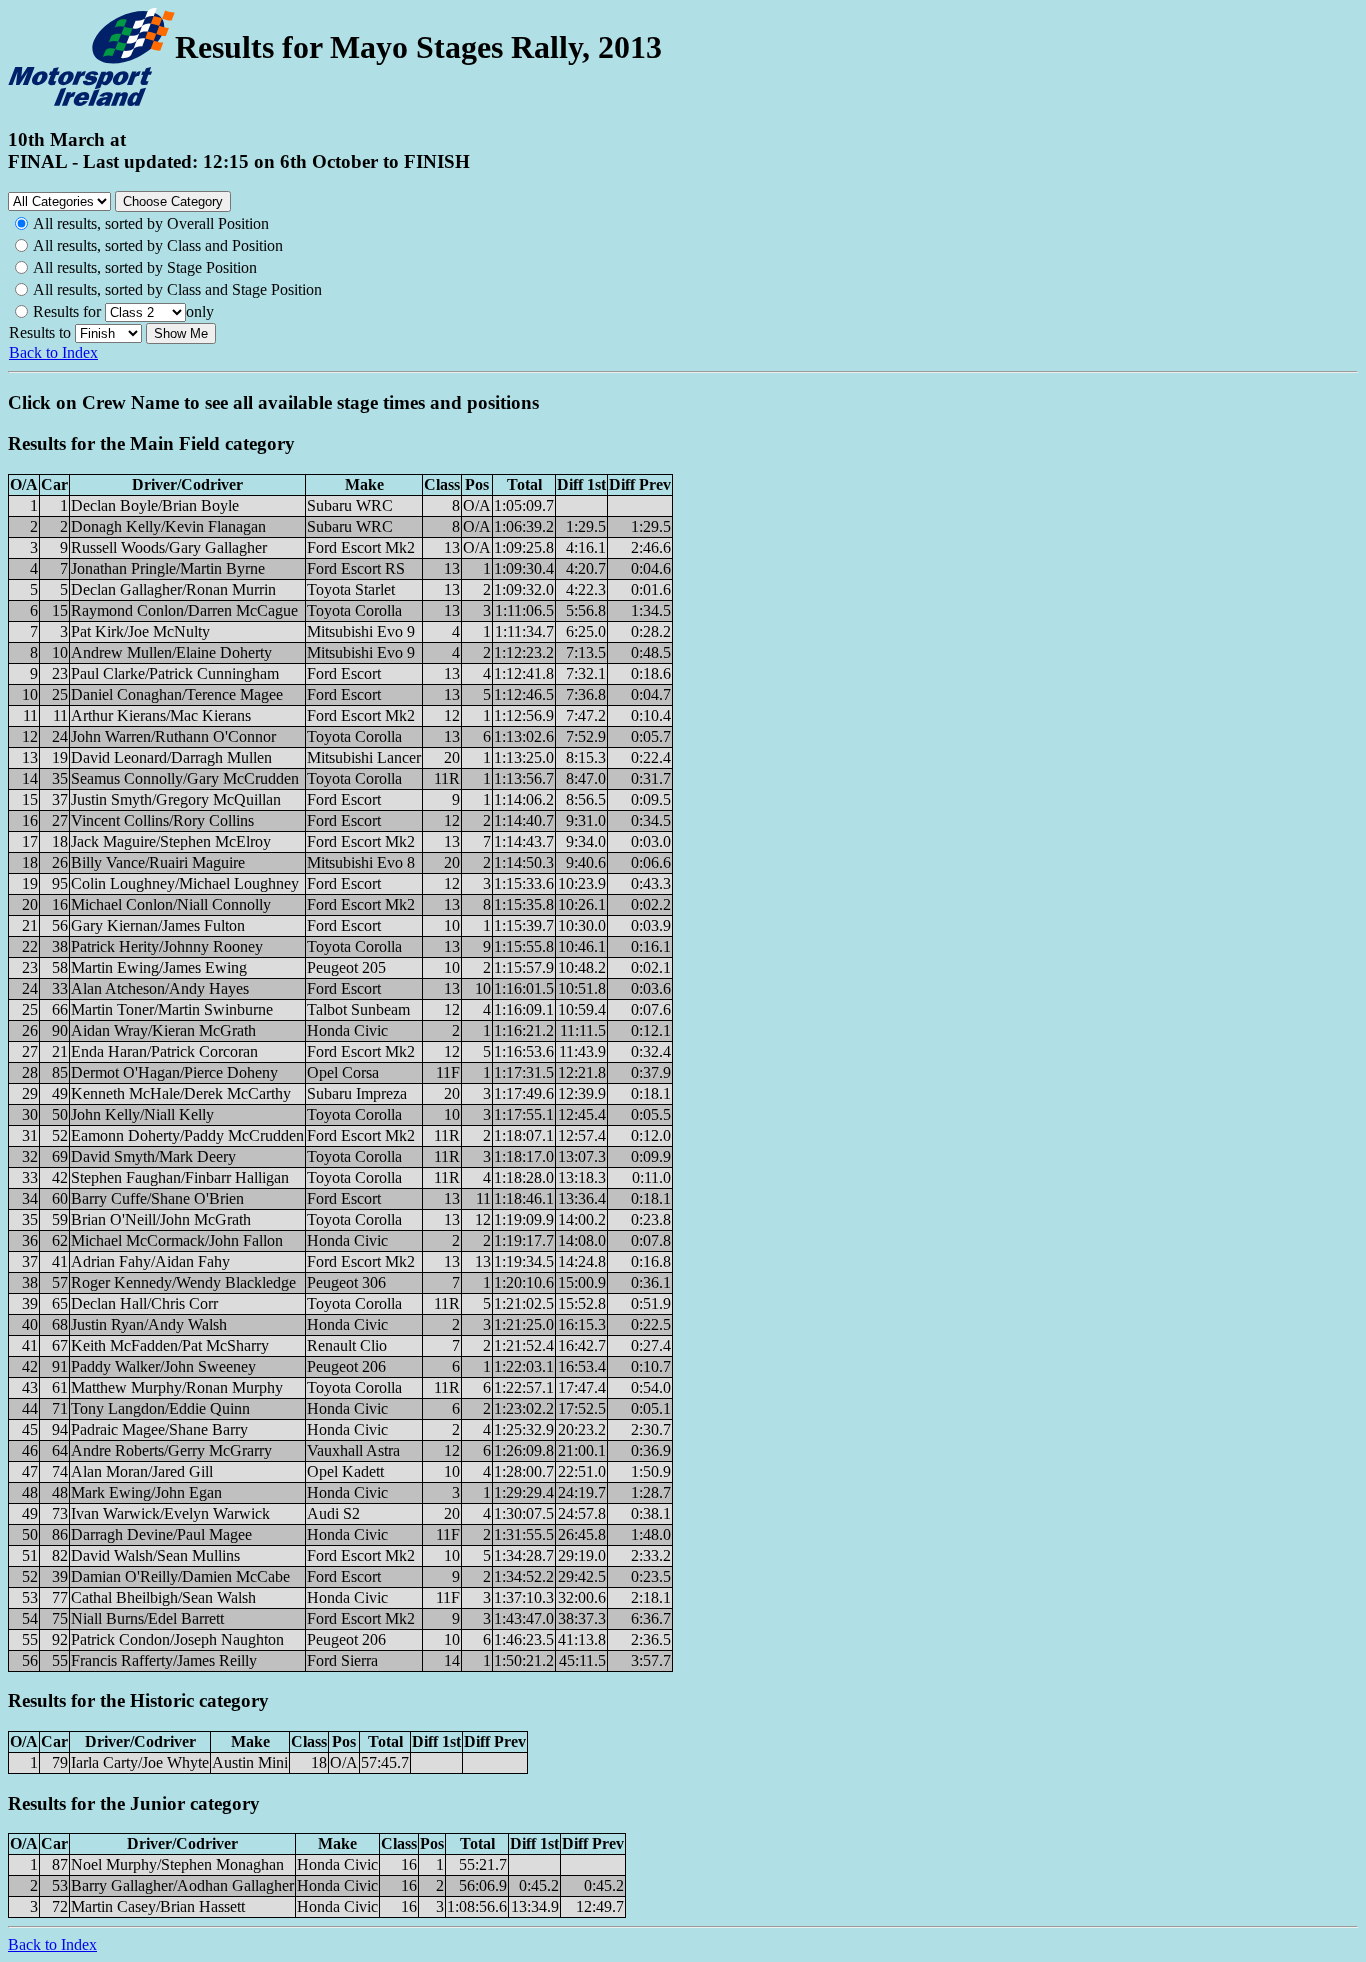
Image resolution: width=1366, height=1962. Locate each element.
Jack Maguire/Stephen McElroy (171, 841)
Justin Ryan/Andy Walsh (149, 1324)
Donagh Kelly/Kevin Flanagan (168, 526)
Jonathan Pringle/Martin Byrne (168, 568)
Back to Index (53, 352)
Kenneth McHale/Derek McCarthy (181, 1093)
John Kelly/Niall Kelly (142, 1114)
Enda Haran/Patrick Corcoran (164, 1051)
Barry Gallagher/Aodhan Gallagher (182, 1885)
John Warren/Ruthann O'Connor (173, 736)
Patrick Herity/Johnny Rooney (167, 946)
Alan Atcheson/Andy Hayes (160, 988)
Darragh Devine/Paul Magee (161, 1534)
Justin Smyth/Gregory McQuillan (176, 799)
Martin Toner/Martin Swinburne (172, 1009)
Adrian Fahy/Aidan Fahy (150, 1261)
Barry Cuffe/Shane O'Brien (157, 1198)
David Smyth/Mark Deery (153, 1156)
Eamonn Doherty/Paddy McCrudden (187, 1135)
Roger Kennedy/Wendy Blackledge (183, 1282)
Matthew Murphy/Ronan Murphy (177, 1387)
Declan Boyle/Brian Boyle (155, 505)
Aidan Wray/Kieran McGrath (163, 1030)
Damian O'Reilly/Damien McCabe (180, 1576)
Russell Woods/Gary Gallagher (169, 547)
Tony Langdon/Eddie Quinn (160, 1408)
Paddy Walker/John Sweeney (163, 1366)
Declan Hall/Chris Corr (144, 1303)
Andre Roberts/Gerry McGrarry (171, 1450)
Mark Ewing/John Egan (146, 1492)
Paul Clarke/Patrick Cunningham (175, 673)
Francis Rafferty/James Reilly (164, 1660)
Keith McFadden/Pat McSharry (170, 1345)
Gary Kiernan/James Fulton (158, 925)
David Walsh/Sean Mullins (155, 1555)
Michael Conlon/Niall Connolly (171, 904)
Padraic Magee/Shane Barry (159, 1429)
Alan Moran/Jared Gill (142, 1471)
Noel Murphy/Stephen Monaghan (177, 1864)
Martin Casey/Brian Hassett (158, 1906)
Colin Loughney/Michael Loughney (185, 883)
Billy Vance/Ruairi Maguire (158, 862)
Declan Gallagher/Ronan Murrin (173, 589)
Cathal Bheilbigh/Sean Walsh (163, 1597)
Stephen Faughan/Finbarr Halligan (180, 1177)
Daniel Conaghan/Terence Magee (177, 694)
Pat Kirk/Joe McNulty (140, 631)
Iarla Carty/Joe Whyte (140, 1762)
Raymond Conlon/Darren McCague (184, 610)
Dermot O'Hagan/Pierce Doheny (174, 1072)
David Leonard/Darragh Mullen (171, 757)
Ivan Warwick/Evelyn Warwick (170, 1513)
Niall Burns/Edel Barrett (147, 1618)
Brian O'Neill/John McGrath (161, 1219)
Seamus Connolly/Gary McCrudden (185, 778)
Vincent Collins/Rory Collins (162, 820)
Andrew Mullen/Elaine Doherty (171, 652)
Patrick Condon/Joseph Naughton (177, 1639)
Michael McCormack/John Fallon (177, 1240)
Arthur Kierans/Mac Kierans (161, 715)
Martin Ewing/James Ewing (159, 967)
